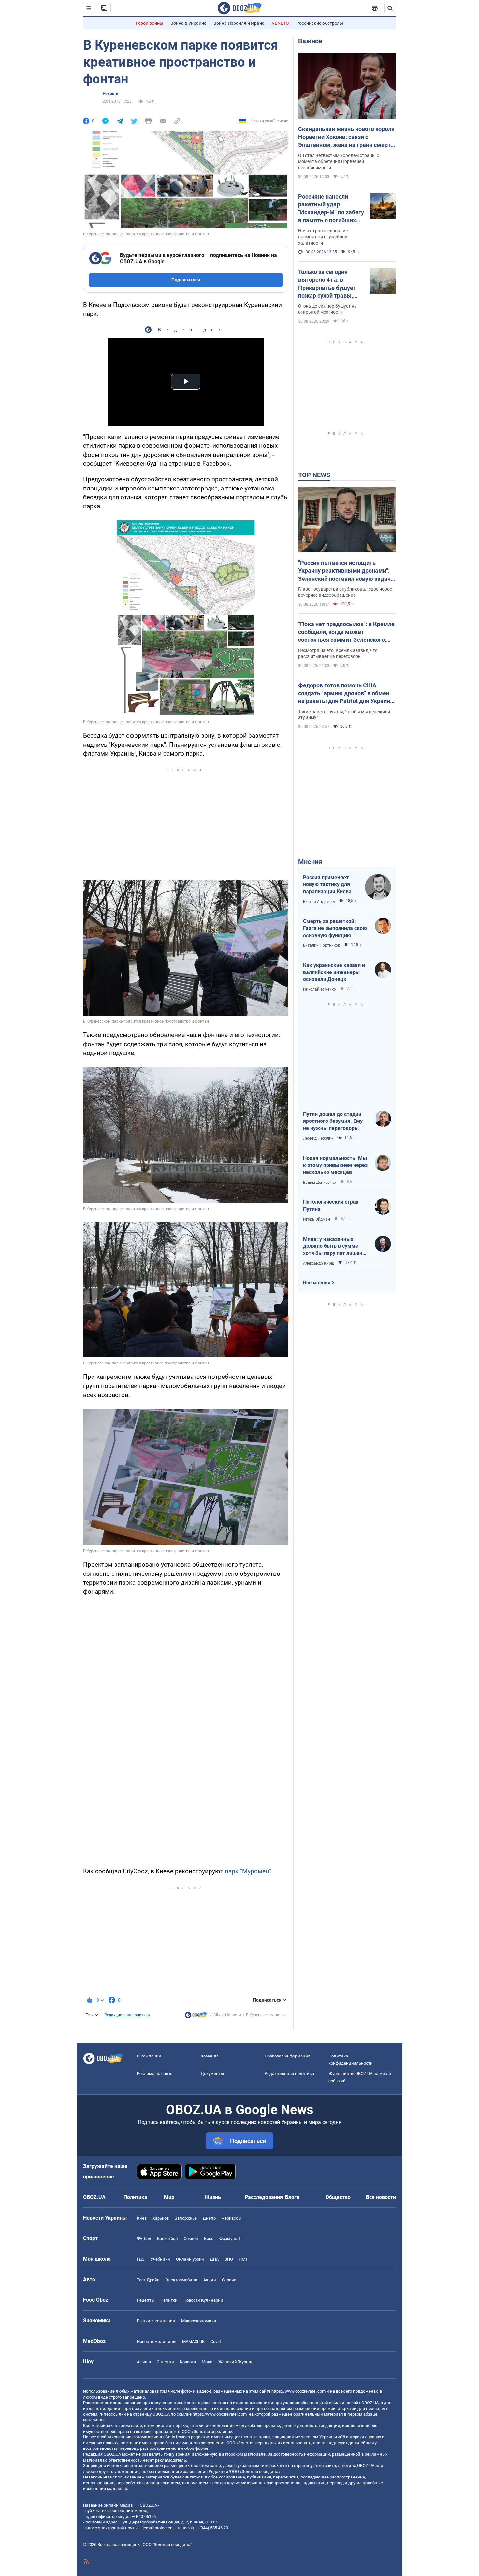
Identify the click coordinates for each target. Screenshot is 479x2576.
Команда (210, 2056)
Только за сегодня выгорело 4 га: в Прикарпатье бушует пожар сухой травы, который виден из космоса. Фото (327, 284)
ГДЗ (141, 2259)
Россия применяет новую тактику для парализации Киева (327, 884)
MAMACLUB (193, 2341)
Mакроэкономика (199, 2321)
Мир (169, 2197)
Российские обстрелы (320, 23)
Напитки (169, 2300)
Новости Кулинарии (203, 2300)
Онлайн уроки (190, 2259)
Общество (338, 2197)
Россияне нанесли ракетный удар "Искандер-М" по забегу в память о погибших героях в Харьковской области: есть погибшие (331, 209)
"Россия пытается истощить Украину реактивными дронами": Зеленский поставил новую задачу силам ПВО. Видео (346, 571)
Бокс (209, 2239)
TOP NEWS (314, 475)
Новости (110, 94)
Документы (212, 2074)
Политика (135, 2197)
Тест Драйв (148, 2280)
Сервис (229, 2280)
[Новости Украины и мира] (196, 2017)
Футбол (144, 2239)
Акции (210, 2280)
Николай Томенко (319, 989)
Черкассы (232, 2218)
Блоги (292, 2197)
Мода (207, 2362)
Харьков (161, 2218)
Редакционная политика (127, 2015)
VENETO (280, 23)
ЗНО (229, 2259)
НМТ (243, 2259)
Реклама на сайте (155, 2074)
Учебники (160, 2259)
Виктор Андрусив (319, 902)
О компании (149, 2056)
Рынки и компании (156, 2321)
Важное (310, 41)
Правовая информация (287, 2056)
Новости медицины (157, 2341)
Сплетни (165, 2362)
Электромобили (181, 2280)
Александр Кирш (319, 1263)
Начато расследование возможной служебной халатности (323, 237)
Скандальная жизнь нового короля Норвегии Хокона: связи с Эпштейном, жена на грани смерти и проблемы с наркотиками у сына (346, 137)
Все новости (381, 2197)
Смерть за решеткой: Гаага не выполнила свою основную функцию (335, 928)
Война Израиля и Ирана (239, 23)
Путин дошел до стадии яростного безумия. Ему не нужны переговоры (333, 1121)
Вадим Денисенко (319, 1183)
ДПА (214, 2259)
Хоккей (191, 2239)
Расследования (264, 2197)
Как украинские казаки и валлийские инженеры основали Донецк (334, 972)
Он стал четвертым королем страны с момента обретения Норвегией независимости (339, 161)
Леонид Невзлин (318, 1138)
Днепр (209, 2218)
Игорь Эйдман (317, 1219)
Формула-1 (230, 2239)
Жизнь (213, 2197)
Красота (188, 2362)
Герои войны (150, 23)
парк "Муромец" (248, 1871)
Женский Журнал (236, 2362)
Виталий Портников (322, 945)
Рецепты (146, 2300)
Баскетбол (167, 2239)
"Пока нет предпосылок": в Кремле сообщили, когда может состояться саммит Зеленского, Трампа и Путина (346, 632)
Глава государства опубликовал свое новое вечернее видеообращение (345, 592)
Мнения (310, 862)
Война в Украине (188, 23)
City (217, 2015)
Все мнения (317, 1283)
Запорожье (186, 2218)
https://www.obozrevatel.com (298, 2391)
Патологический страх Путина (331, 1205)
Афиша (144, 2362)
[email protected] (158, 2528)
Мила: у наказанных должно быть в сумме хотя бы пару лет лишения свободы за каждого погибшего (336, 1246)
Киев (142, 2218)
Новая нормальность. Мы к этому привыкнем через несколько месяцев (335, 1165)
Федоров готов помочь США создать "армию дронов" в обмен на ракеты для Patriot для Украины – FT (347, 694)
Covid (216, 2341)
